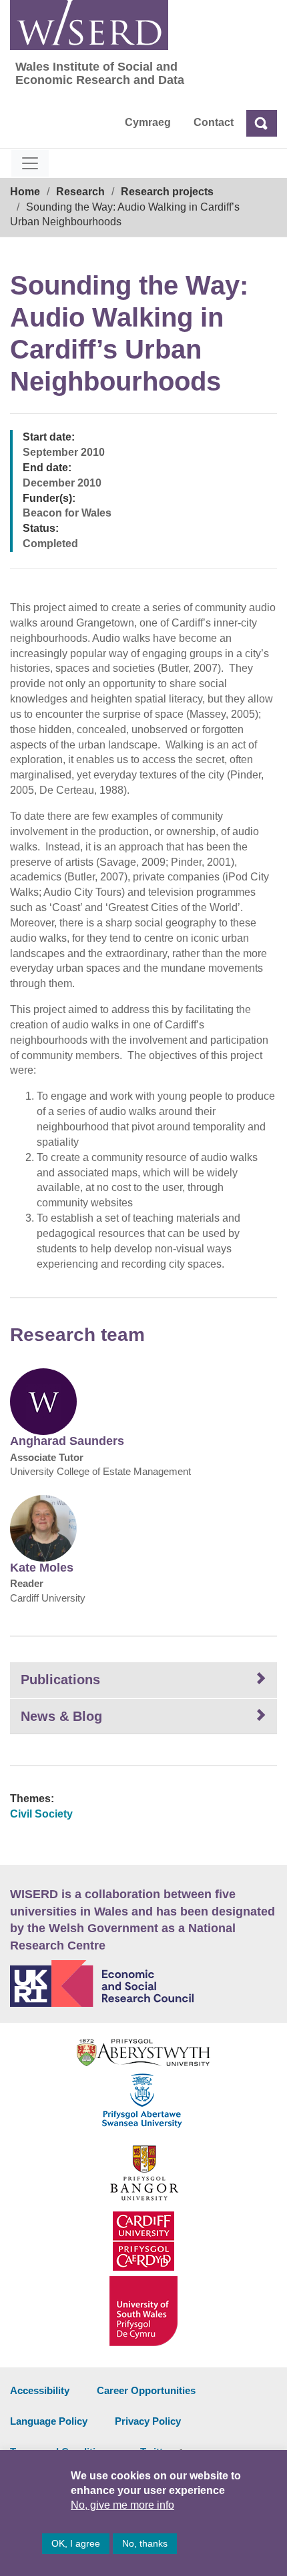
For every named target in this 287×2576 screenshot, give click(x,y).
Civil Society (41, 1814)
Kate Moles (42, 1568)
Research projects (167, 192)
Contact (214, 122)
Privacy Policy (148, 2421)
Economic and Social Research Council (143, 1983)
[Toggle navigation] (30, 163)
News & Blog (61, 1716)
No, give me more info (122, 2505)
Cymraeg (148, 122)
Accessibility (40, 2390)
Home (25, 192)
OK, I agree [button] (76, 2543)
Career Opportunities (146, 2390)
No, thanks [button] (145, 2543)
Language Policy (49, 2421)
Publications (60, 1680)
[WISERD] (89, 25)
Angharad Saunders (67, 1441)
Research (80, 192)
